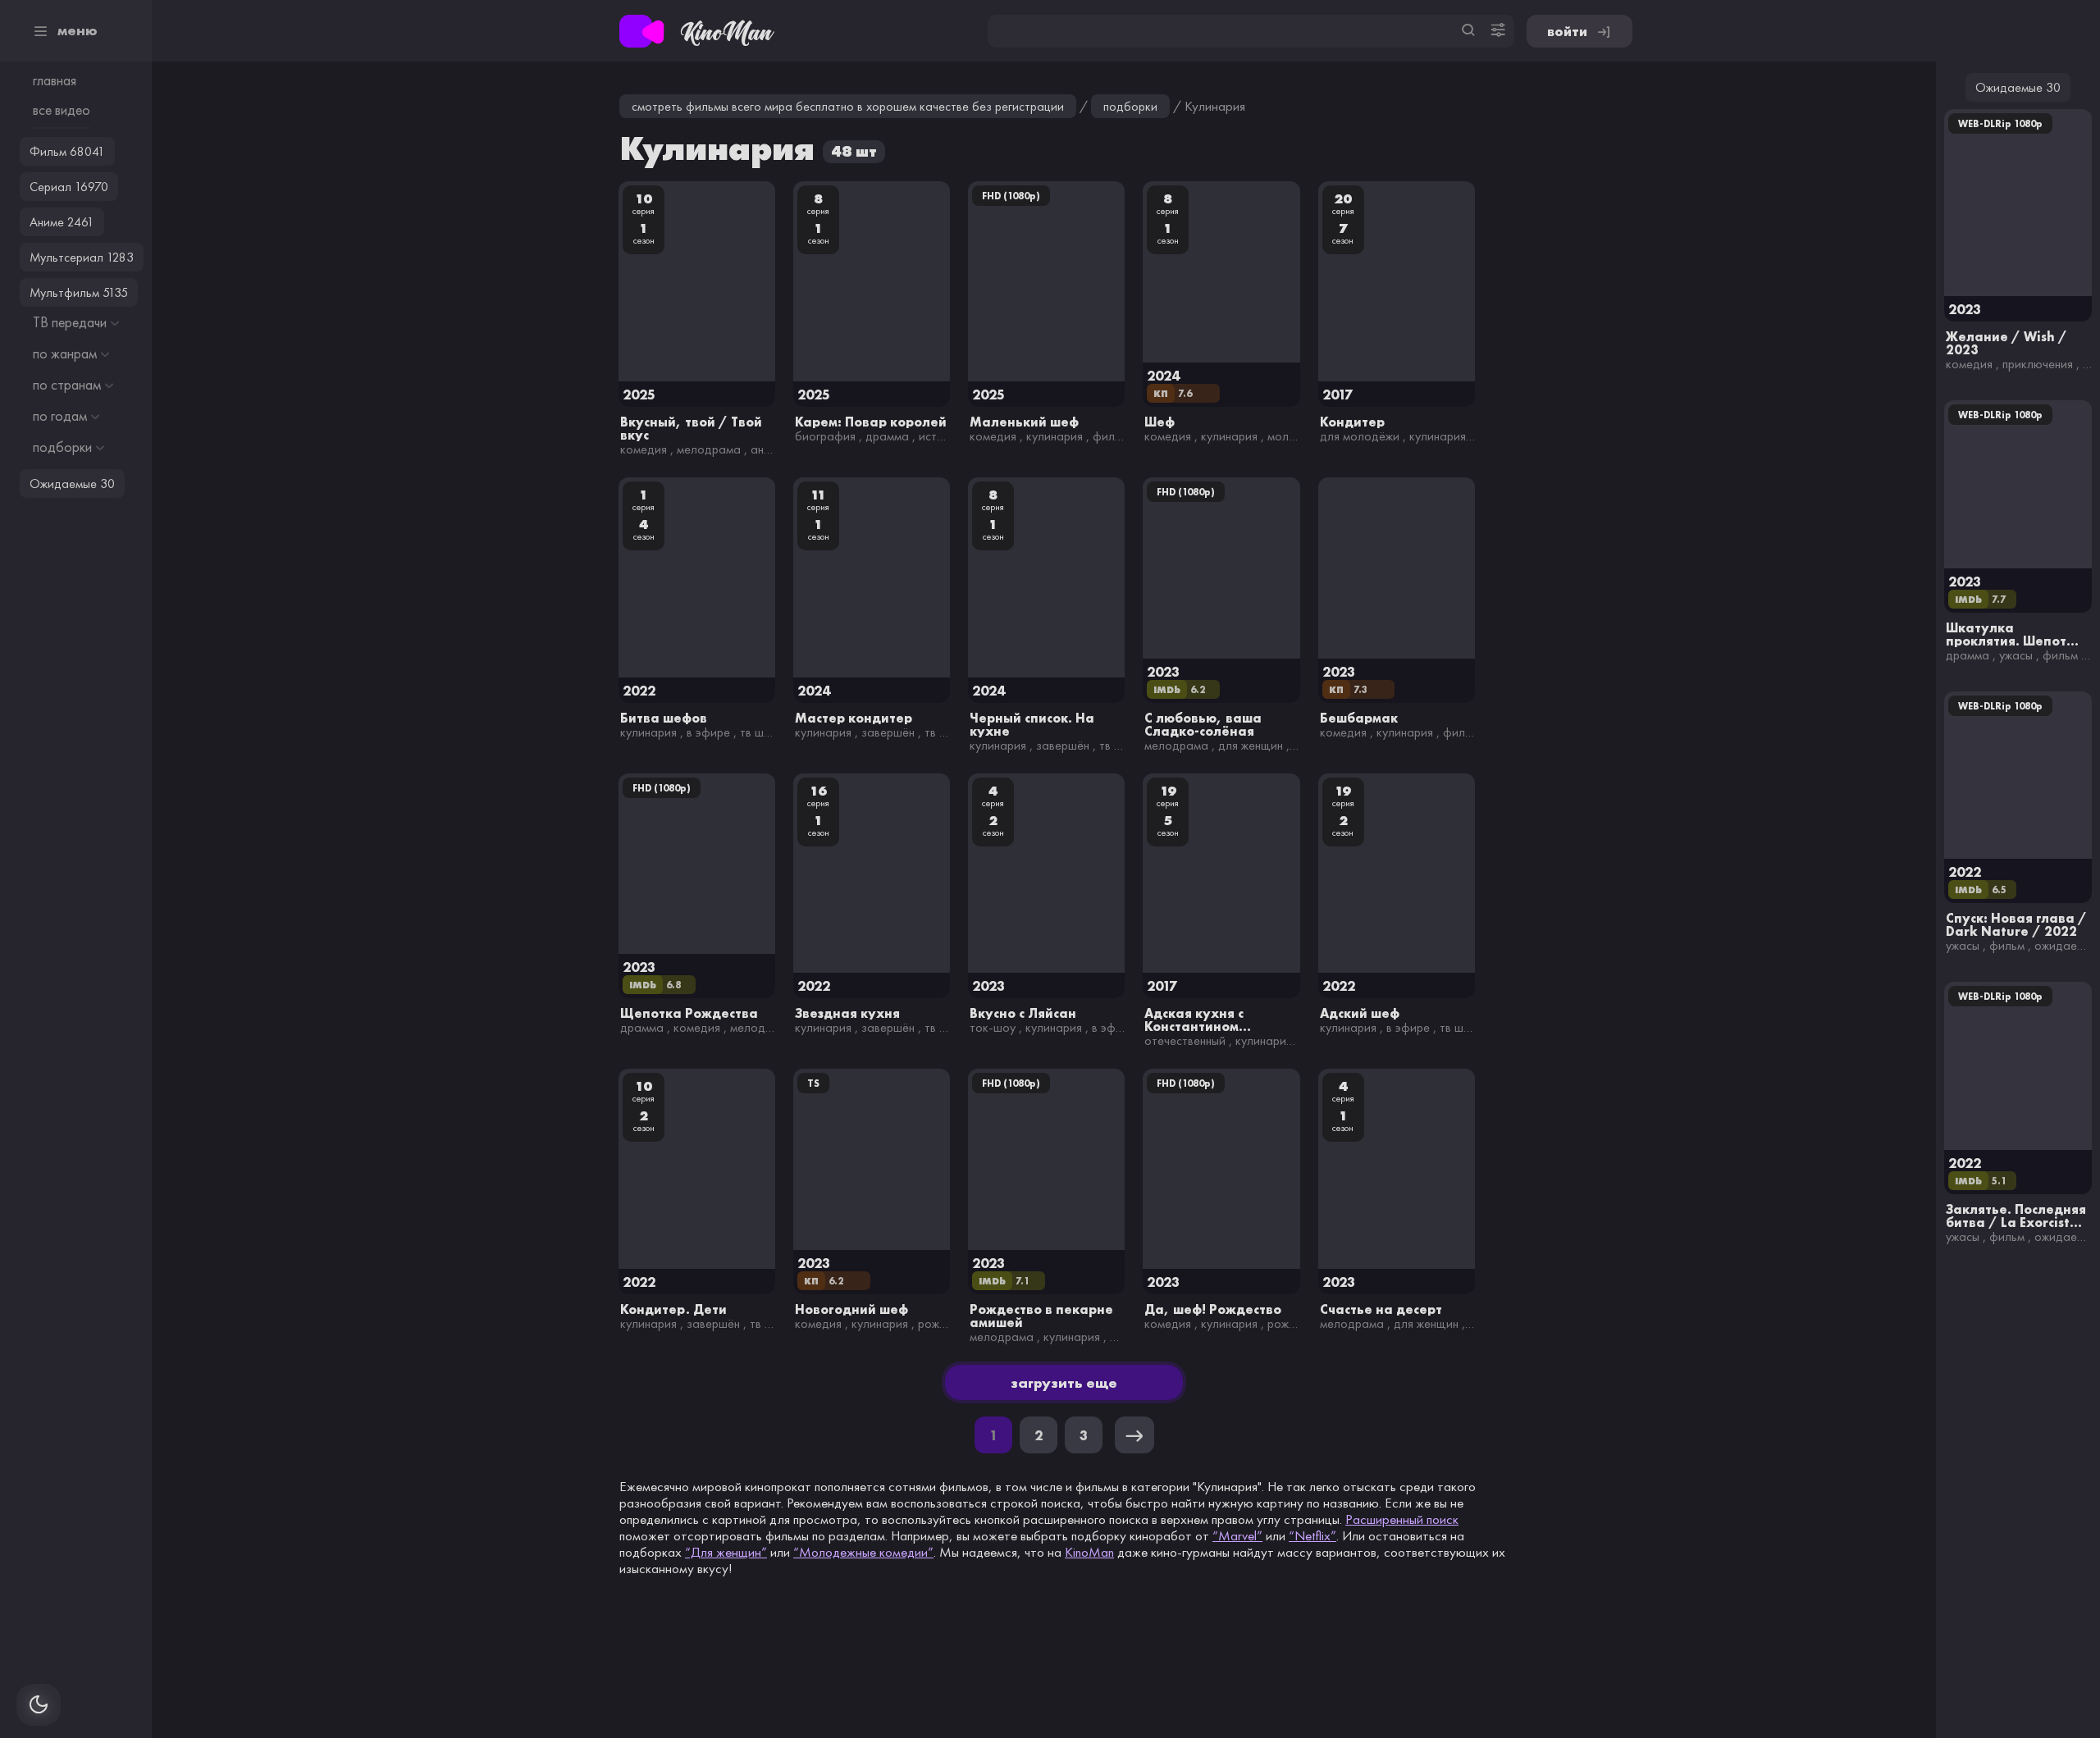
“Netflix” (1312, 1535)
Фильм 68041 (67, 151)
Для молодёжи (1360, 436)
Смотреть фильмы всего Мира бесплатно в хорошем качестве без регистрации (848, 106)
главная (55, 80)
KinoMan (1089, 1552)
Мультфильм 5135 (79, 292)
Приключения (2038, 364)
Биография (825, 436)
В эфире (708, 732)
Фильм (1110, 436)
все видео (62, 110)
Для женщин (1251, 745)
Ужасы (2016, 655)
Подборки (1130, 106)
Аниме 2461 (62, 222)
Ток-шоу (993, 1027)
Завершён (888, 732)
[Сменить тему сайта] (39, 1705)
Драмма (887, 436)
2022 (639, 690)
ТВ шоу (758, 732)
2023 (1163, 671)
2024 (1163, 375)
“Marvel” (1237, 1535)
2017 (1338, 394)
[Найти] (1468, 31)
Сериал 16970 (69, 187)
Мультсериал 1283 (82, 257)
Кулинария (1055, 436)
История (941, 436)
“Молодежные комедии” (863, 1552)
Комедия (644, 449)
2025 (639, 394)
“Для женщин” (726, 1552)
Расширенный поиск (1402, 1519)
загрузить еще (1064, 1382)
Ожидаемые (2066, 945)
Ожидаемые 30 (2018, 87)
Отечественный (1185, 1040)
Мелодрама (709, 449)
